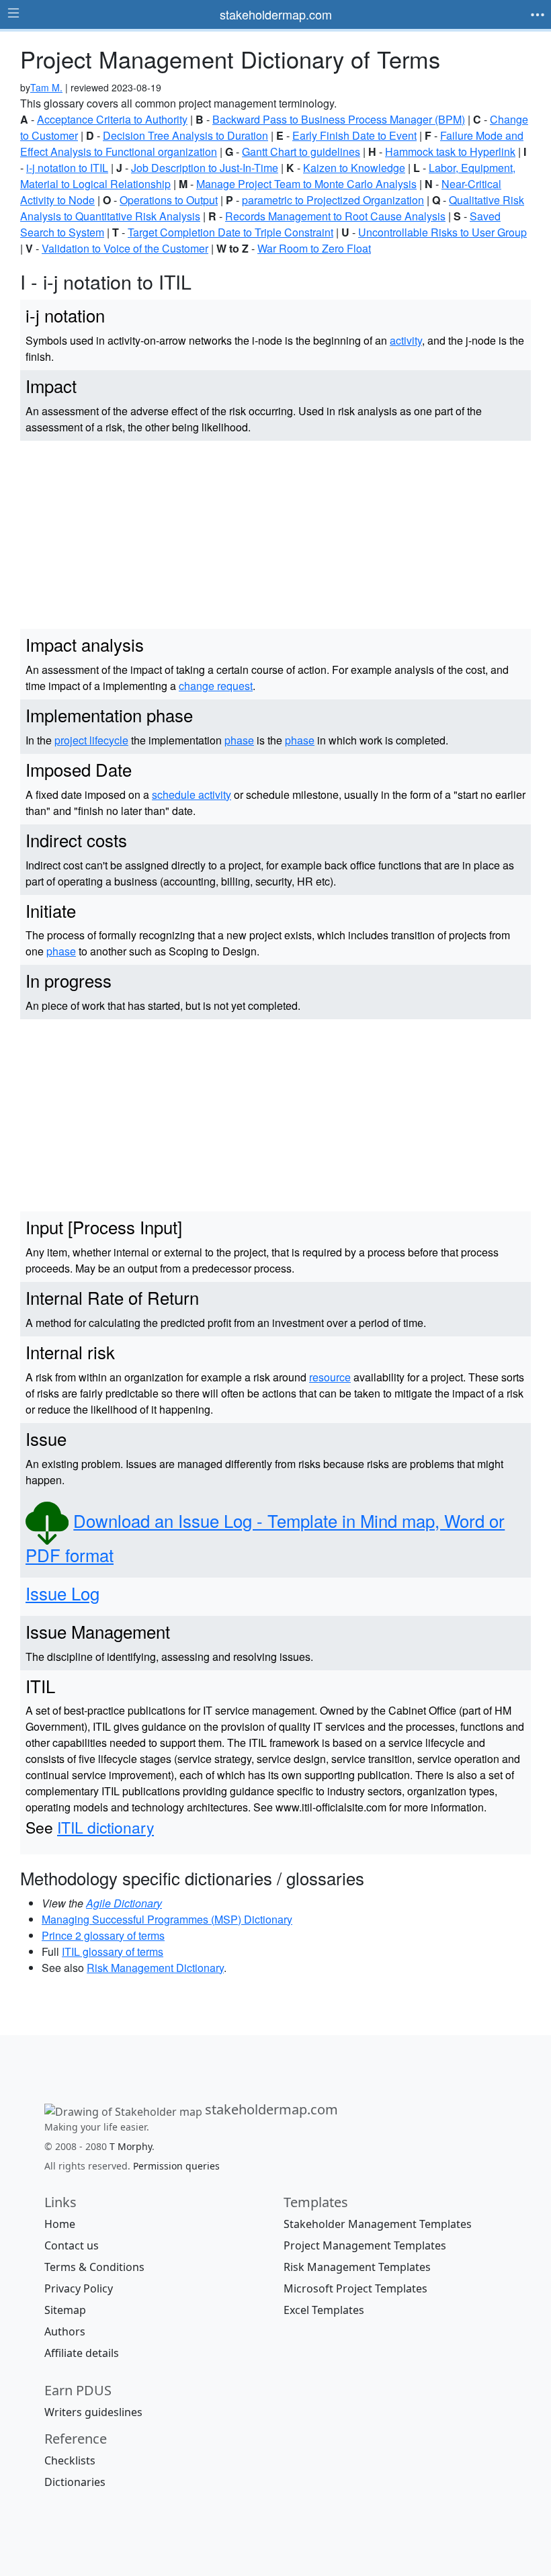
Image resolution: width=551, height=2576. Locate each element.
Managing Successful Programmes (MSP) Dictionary (167, 1919)
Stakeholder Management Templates (378, 2224)
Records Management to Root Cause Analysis (335, 216)
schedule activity (192, 795)
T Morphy (131, 2146)
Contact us (72, 2245)
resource (330, 1377)
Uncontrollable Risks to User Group (442, 232)
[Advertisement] (275, 535)
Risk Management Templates (357, 2267)
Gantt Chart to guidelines (301, 152)
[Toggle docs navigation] (13, 13)
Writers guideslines (93, 2412)
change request (216, 686)
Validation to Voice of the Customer (125, 248)
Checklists (70, 2460)
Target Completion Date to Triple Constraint (230, 232)
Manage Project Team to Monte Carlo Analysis (306, 184)
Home (60, 2224)
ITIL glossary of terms (113, 1951)
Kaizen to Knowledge (354, 168)
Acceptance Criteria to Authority (112, 119)
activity (406, 340)
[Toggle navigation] (538, 15)
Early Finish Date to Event (354, 135)
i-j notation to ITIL (67, 168)
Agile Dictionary (124, 1903)
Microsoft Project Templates (355, 2288)
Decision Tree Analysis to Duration (185, 135)
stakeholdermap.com (276, 14)
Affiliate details (82, 2353)
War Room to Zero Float (314, 248)
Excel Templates (324, 2310)
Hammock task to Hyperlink (450, 152)
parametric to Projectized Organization (333, 200)
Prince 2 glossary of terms (103, 1935)
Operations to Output (169, 200)
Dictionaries (75, 2482)
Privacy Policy (79, 2288)
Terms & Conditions (94, 2267)
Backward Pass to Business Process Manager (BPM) (339, 119)
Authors (65, 2331)
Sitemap (65, 2310)
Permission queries (176, 2166)
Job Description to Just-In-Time (205, 168)
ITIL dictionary (105, 1827)
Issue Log (62, 1593)
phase (239, 740)
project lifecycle (91, 740)
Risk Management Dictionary (155, 1968)
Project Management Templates (365, 2245)
